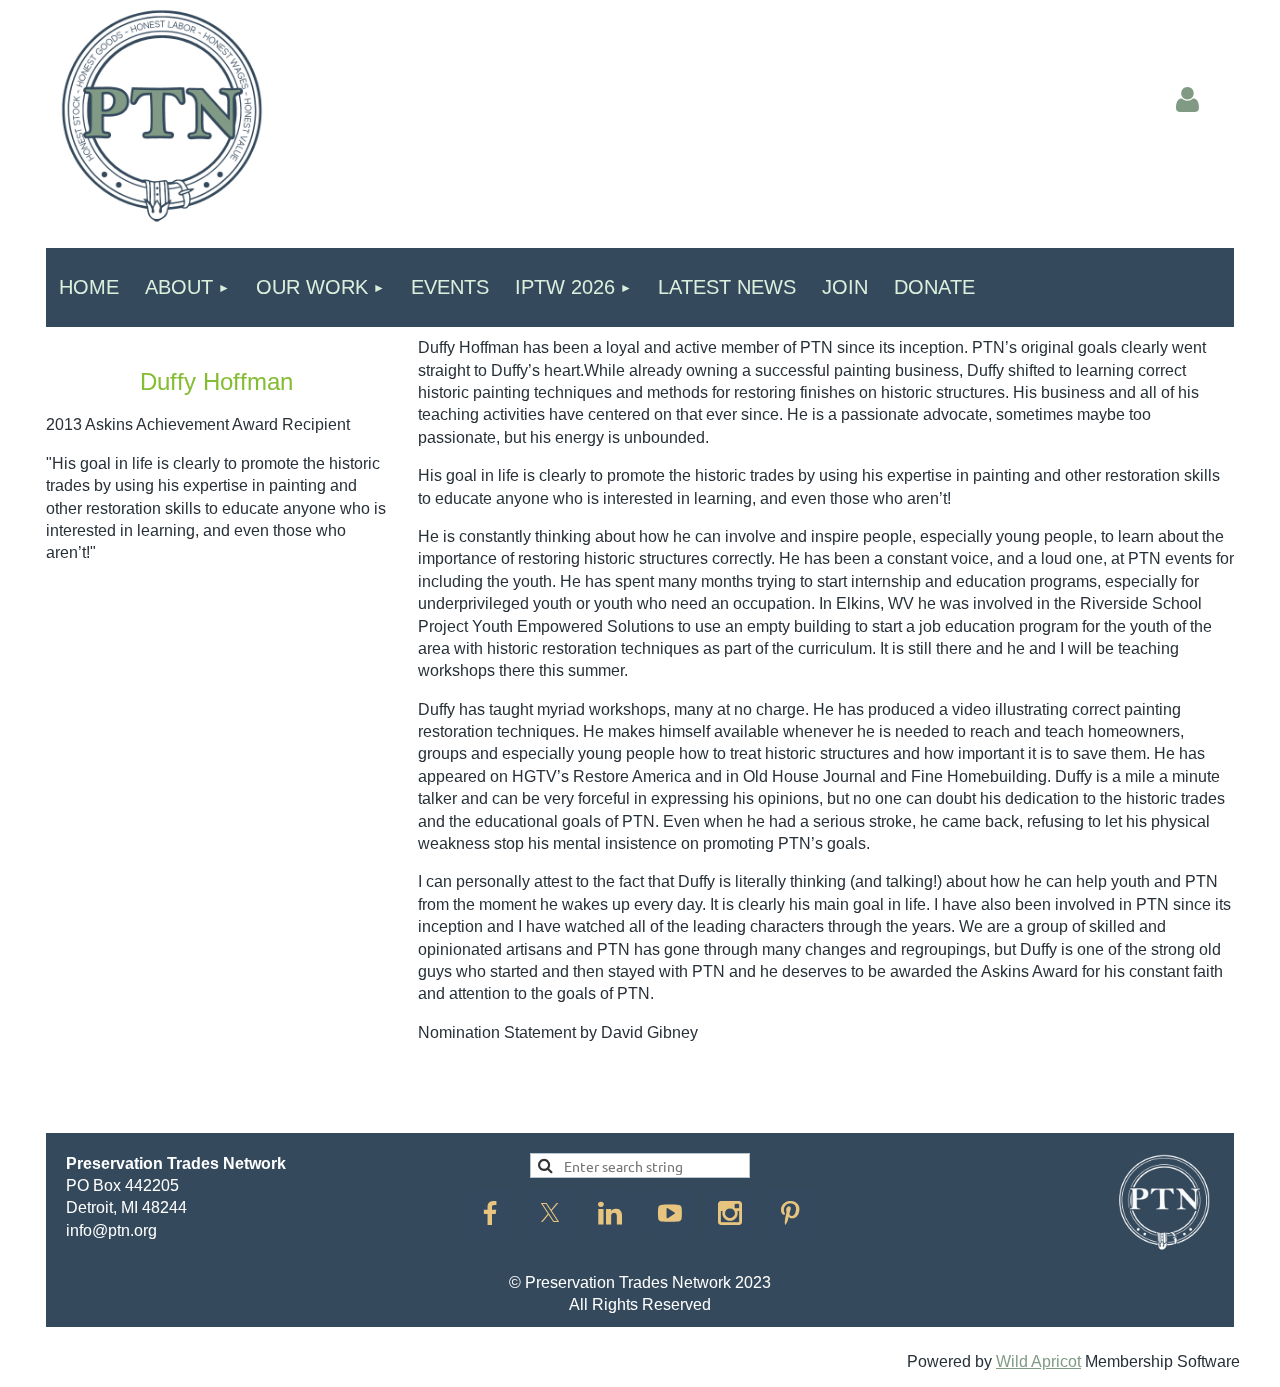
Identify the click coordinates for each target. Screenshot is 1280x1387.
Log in (1187, 100)
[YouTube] (670, 1213)
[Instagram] (730, 1213)
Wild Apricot (1038, 1361)
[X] (550, 1213)
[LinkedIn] (610, 1213)
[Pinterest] (790, 1213)
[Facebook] (490, 1213)
